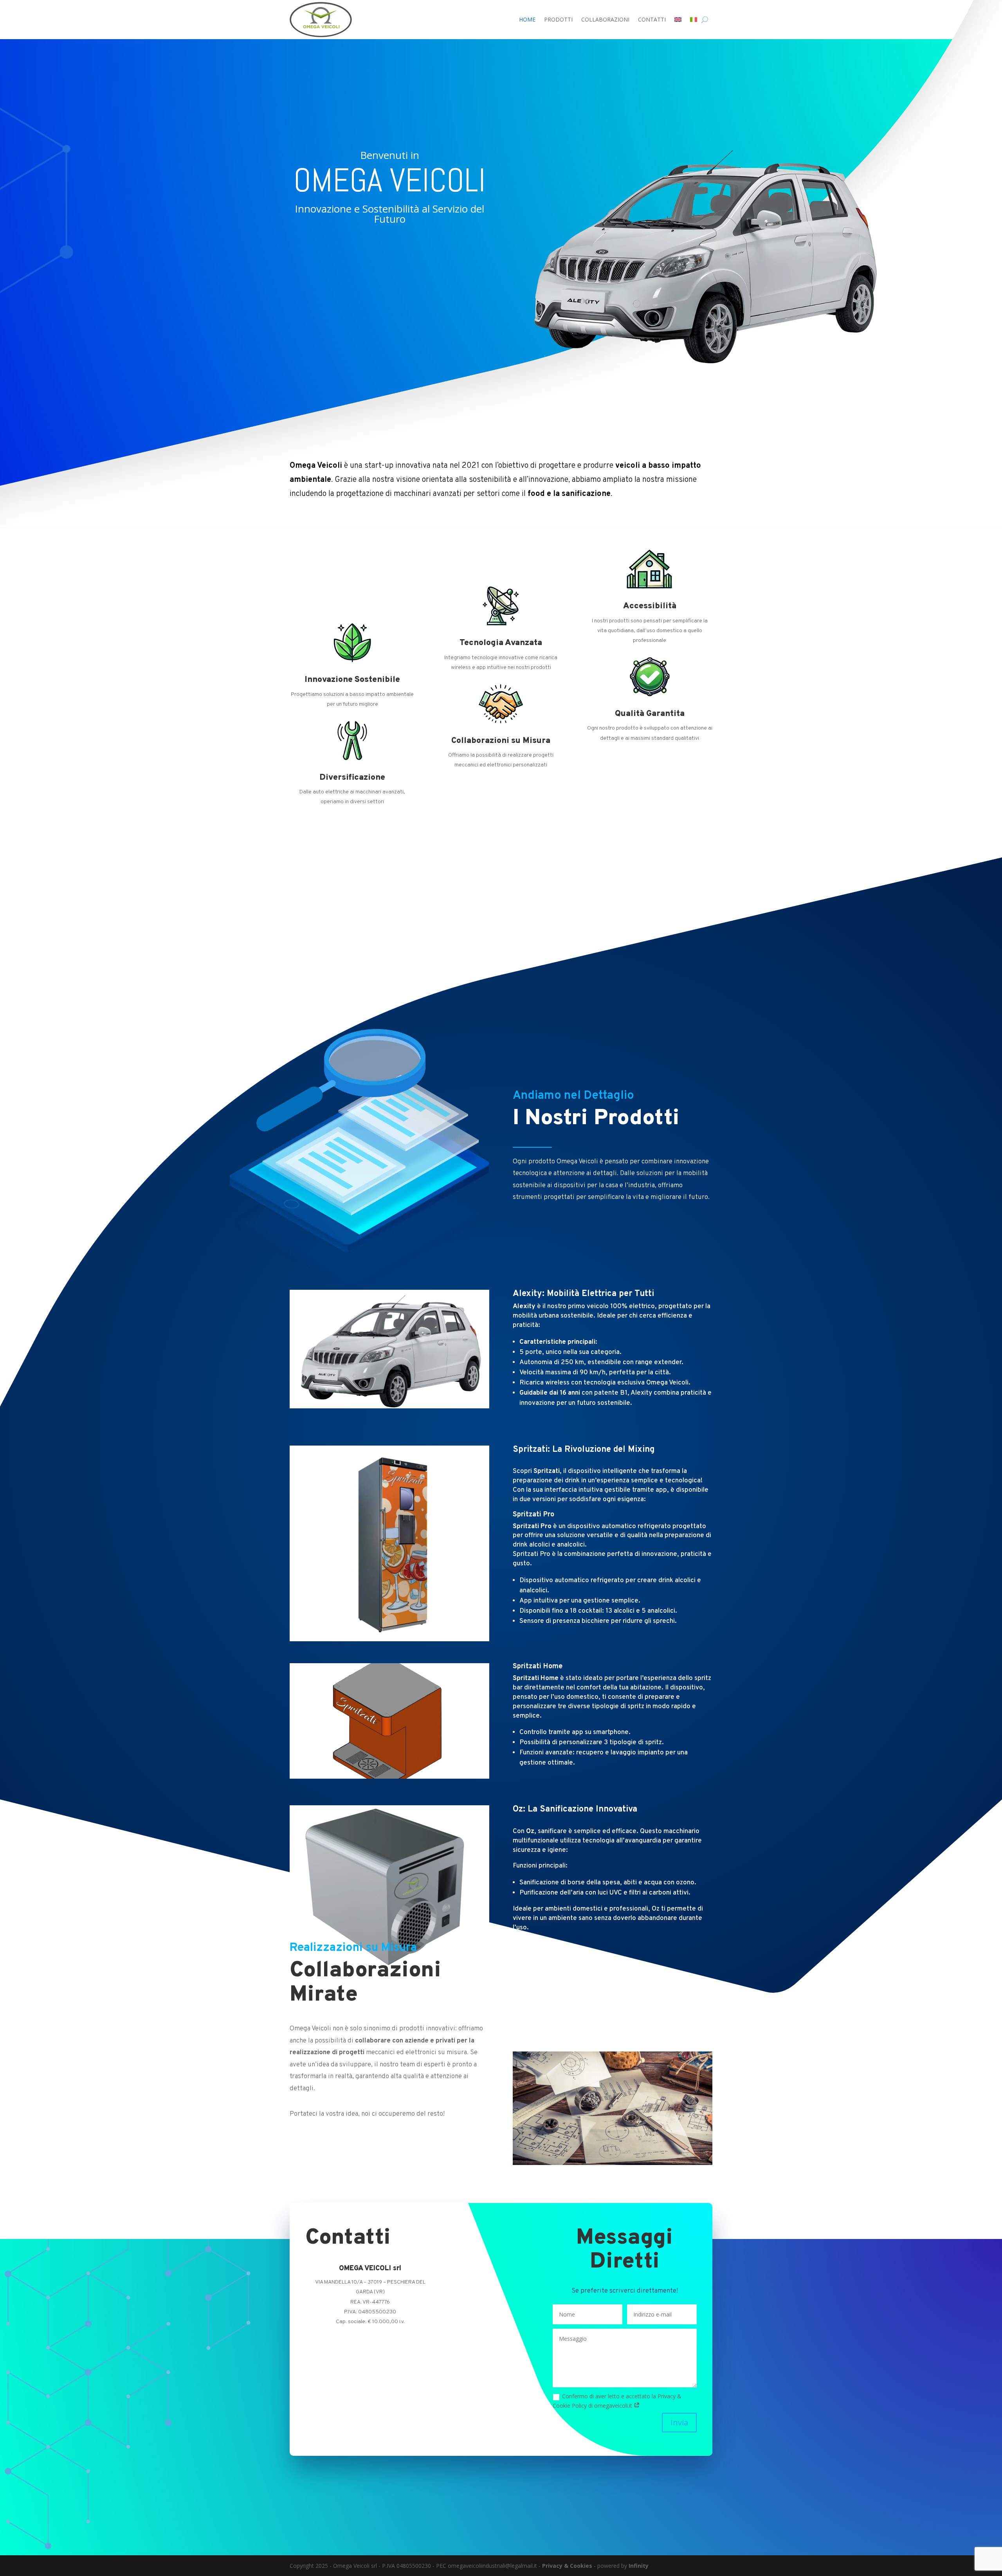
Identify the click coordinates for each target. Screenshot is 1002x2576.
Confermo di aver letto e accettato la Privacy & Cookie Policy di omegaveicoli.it (617, 2401)
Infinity (639, 2566)
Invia (679, 2422)
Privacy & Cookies (567, 2566)
